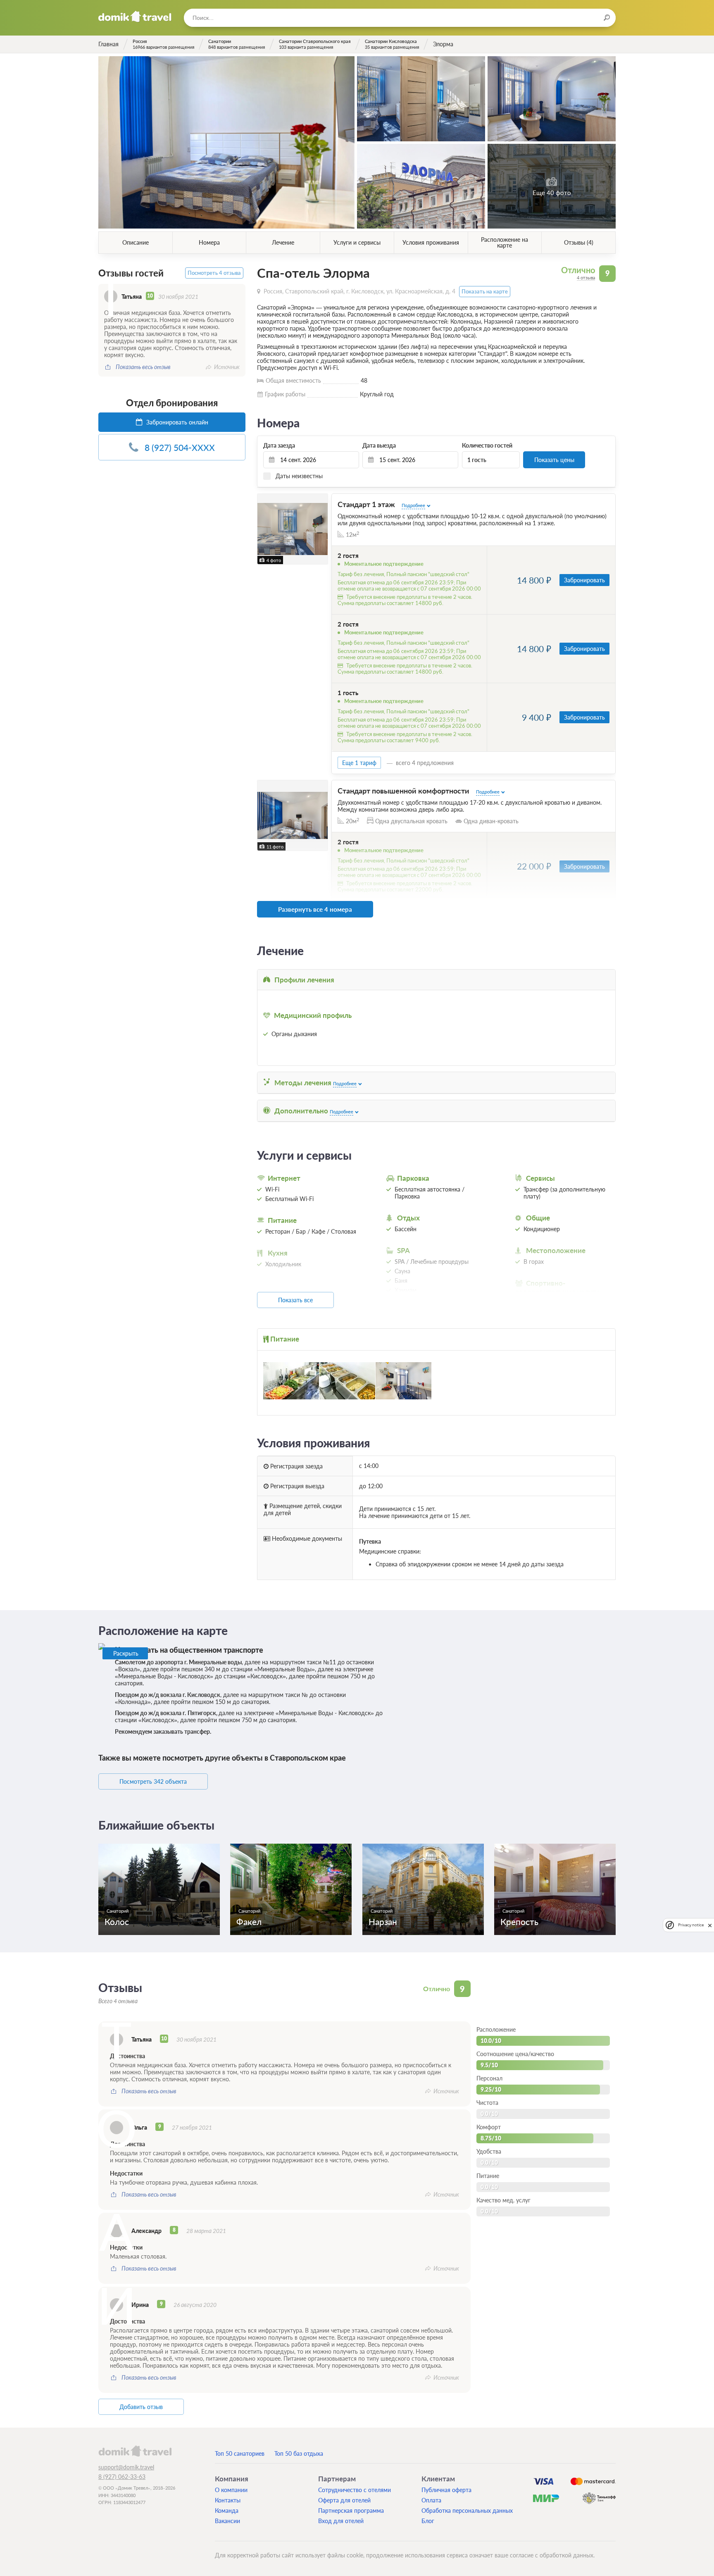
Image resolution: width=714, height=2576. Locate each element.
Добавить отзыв (141, 2407)
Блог (428, 2521)
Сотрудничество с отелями (355, 2490)
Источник (227, 367)
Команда (227, 2510)
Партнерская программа (351, 2510)
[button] (265, 529)
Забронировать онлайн (176, 422)
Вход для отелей (341, 2521)
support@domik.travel (126, 2467)
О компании (231, 2490)
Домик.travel (135, 17)
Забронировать (584, 580)
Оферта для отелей (344, 2500)
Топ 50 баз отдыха (299, 2453)
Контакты (228, 2500)
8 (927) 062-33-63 (122, 2477)
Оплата (431, 2500)
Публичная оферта (446, 2490)
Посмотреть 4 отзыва (214, 273)
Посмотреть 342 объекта (153, 1781)
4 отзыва (586, 278)
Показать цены (554, 460)
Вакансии (227, 2521)
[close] (710, 1925)
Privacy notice (691, 1925)
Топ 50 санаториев (240, 2453)
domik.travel (135, 2451)
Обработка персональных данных (467, 2510)
